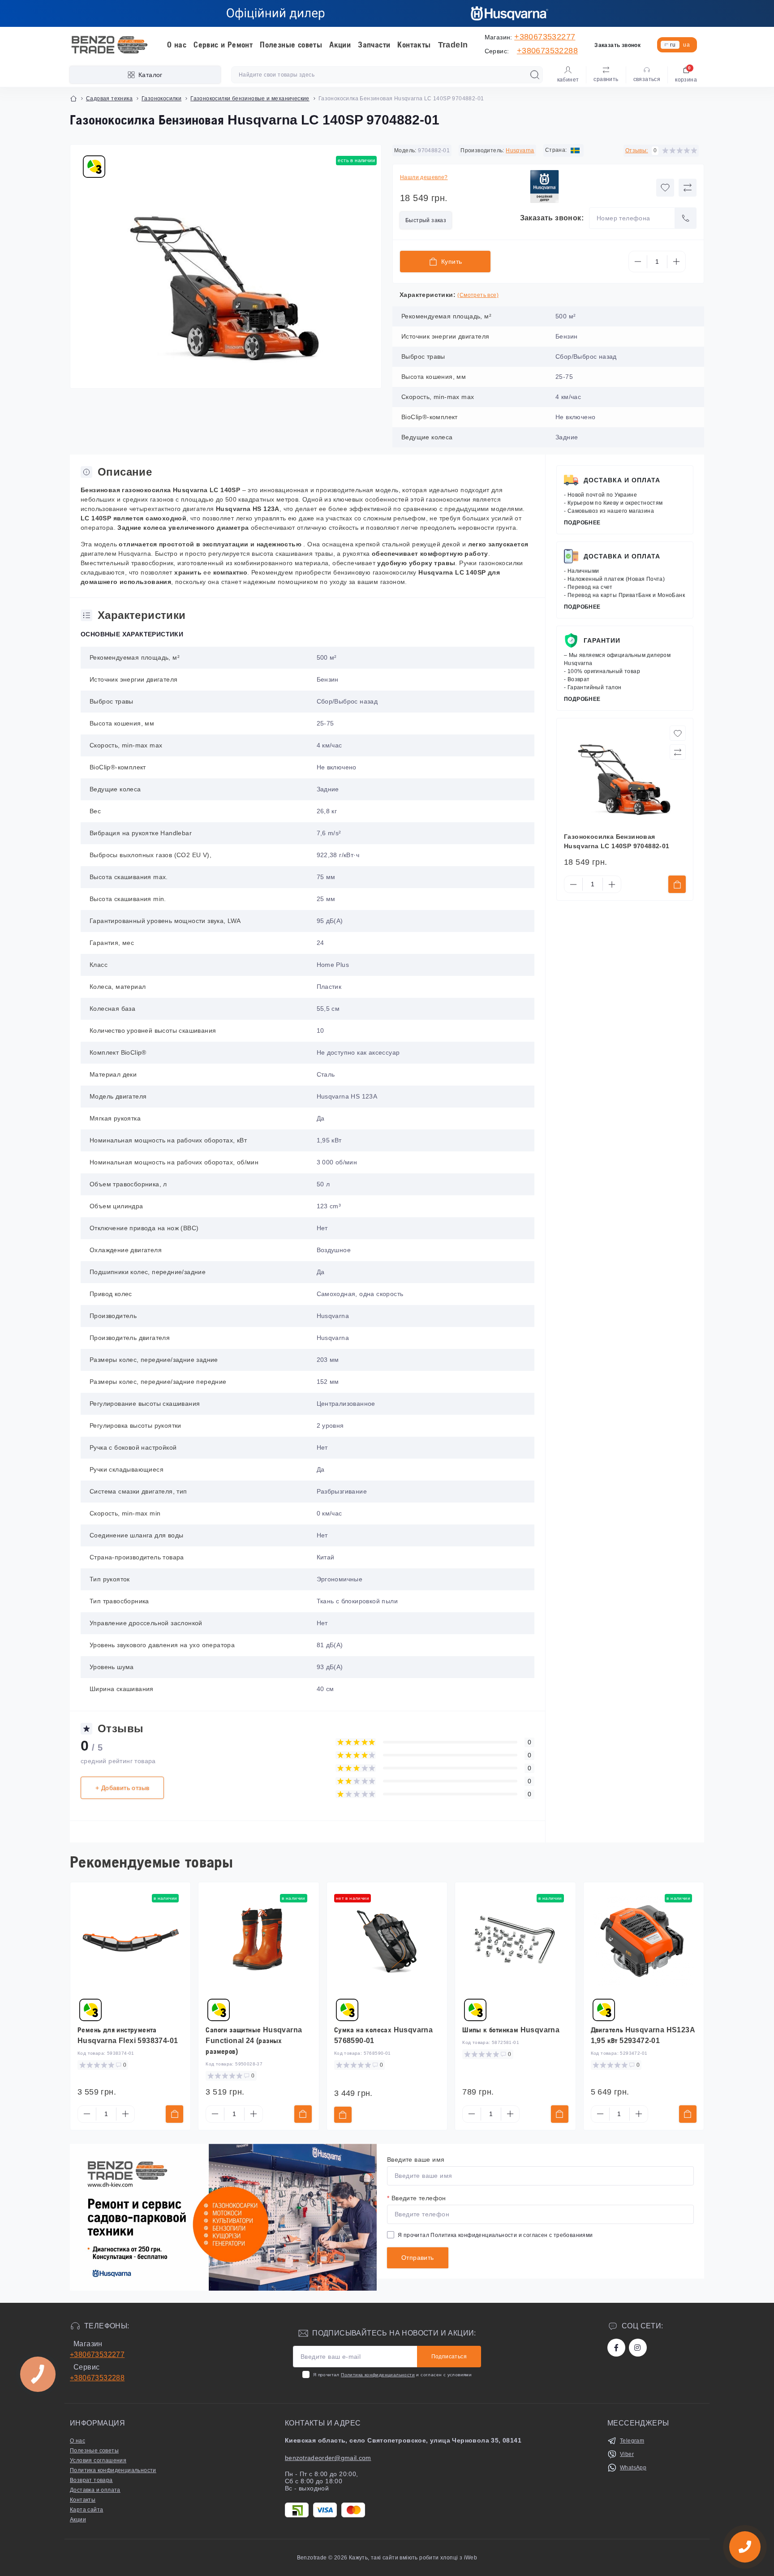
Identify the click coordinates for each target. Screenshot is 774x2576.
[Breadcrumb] (73, 99)
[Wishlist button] (665, 188)
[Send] (686, 218)
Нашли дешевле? (424, 177)
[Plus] (676, 262)
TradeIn (453, 45)
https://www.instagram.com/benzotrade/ (638, 2348)
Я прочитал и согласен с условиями (392, 2375)
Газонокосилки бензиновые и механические (250, 99)
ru (673, 45)
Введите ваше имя (416, 2160)
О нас (177, 45)
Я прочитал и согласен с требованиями (495, 2235)
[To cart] (677, 884)
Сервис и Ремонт (223, 45)
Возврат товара (91, 2480)
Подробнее (582, 523)
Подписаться (449, 2357)
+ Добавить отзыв (122, 1788)
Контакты (414, 45)
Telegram (632, 2441)
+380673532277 (545, 37)
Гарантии (602, 640)
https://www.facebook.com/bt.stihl (616, 2348)
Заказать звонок (617, 45)
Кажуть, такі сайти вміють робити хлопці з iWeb (413, 2558)
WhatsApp (633, 2468)
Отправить (418, 2258)
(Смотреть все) (478, 295)
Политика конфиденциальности (474, 2235)
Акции (340, 45)
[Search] (535, 75)
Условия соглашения (98, 2460)
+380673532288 (547, 51)
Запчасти (374, 45)
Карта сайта (86, 2510)
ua (686, 45)
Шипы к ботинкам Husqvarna (511, 2030)
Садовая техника (109, 99)
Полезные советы (291, 45)
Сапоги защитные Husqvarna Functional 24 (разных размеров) (254, 2041)
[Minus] (638, 262)
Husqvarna (520, 150)
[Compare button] (688, 188)
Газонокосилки (161, 99)
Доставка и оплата (622, 480)
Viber (627, 2454)
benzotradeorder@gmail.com (328, 2458)
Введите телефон (417, 2198)
